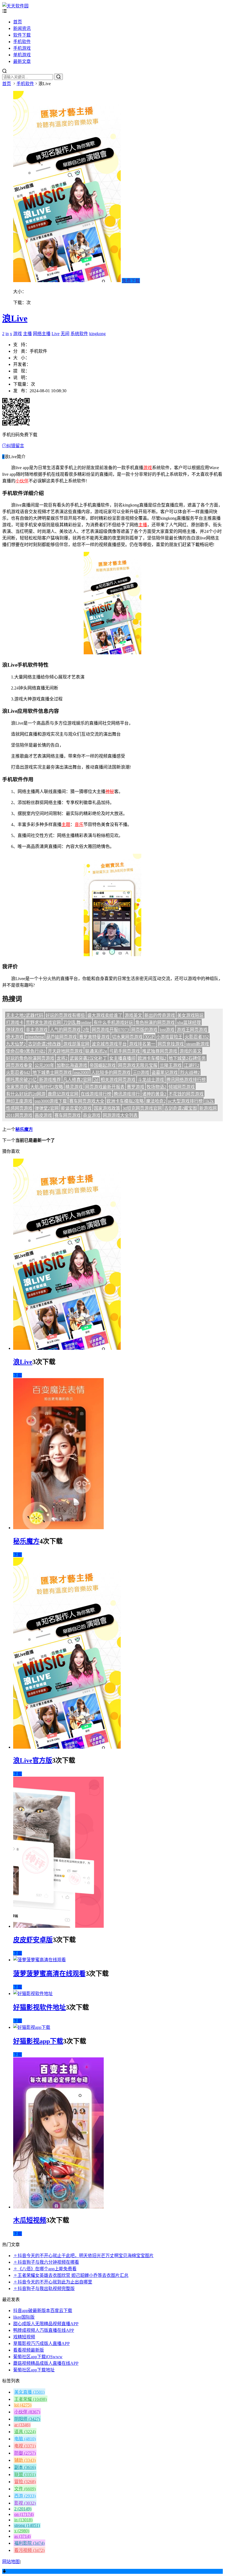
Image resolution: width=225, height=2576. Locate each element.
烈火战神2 (190, 1073)
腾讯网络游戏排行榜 (186, 1080)
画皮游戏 (43, 1115)
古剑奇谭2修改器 (44, 1044)
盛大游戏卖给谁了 (105, 1015)
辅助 (25, 2460)
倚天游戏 (15, 1037)
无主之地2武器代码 (25, 1015)
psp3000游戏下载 (51, 1101)
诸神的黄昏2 (154, 1094)
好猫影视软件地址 (40, 2007)
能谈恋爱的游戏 (76, 1108)
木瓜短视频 (30, 2220)
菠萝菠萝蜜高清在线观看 (49, 1974)
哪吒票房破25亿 (21, 1080)
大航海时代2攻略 (47, 1087)
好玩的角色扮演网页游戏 (30, 1058)
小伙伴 (22, 481)
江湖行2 (192, 1065)
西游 (25, 2496)
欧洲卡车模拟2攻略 (125, 1101)
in (7, 334)
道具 (25, 2432)
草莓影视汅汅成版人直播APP (41, 2343)
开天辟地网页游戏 (65, 1051)
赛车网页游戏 (67, 1115)
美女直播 (29, 2392)
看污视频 (29, 2550)
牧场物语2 (156, 1087)
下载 (18, 1375)
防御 (25, 2453)
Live (56, 334)
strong (27, 2525)
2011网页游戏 (19, 1115)
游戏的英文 (190, 1051)
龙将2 (62, 1058)
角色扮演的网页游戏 (155, 1023)
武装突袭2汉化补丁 (88, 1058)
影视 (25, 2503)
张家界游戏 (17, 1087)
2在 (86, 1030)
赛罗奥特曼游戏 (94, 1037)
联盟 (25, 2475)
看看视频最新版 (29, 2350)
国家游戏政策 (107, 1108)
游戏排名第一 (142, 1044)
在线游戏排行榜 (96, 1094)
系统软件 (79, 334)
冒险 (25, 2482)
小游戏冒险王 (169, 1037)
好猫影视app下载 (38, 2041)
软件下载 (22, 35)
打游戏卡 (15, 1023)
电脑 (25, 2439)
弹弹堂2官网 (47, 1108)
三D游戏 (141, 1073)
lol (23, 2405)
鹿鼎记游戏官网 (63, 1094)
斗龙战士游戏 (151, 1080)
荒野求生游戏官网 (43, 1023)
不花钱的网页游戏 (186, 1094)
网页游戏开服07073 (110, 1030)
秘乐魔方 (24, 1129)
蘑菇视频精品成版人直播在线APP (46, 2363)
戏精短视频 (24, 2337)
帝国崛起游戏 (103, 1065)
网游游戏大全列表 (120, 1115)
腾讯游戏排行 (127, 1094)
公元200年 (44, 1065)
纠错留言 (15, 446)
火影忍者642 (18, 1073)
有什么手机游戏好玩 (113, 1023)
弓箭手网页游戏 (125, 1051)
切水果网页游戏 (127, 1037)
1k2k (209, 1101)
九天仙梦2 (16, 1044)
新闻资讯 (22, 28)
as (22, 2536)
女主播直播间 (122, 1058)
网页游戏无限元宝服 (138, 1065)
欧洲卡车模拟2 (152, 1058)
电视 (25, 2446)
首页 (18, 22)
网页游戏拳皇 (19, 1065)
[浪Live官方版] (67, 1747)
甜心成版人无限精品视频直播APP (46, 2324)
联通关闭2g (96, 1051)
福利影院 (29, 2543)
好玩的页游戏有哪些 (65, 1015)
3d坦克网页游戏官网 (142, 1108)
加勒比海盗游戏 (72, 1065)
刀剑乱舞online (77, 1023)
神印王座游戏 (19, 1101)
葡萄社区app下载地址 (34, 2370)
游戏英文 (133, 1015)
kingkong (97, 334)
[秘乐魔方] (58, 1528)
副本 (25, 2467)
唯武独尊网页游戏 (160, 1051)
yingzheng (35, 1037)
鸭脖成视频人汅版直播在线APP (44, 2330)
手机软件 (22, 42)
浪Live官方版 (33, 1760)
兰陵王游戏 (171, 1065)
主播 (27, 334)
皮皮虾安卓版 (33, 1940)
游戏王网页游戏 (192, 1030)
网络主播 (42, 334)
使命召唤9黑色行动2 (26, 1051)
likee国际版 (24, 2317)
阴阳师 (27, 2419)
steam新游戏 (198, 1044)
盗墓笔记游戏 (165, 1073)
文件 (25, 2489)
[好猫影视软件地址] (33, 1994)
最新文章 (22, 61)
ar (22, 2425)
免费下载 (131, 281)
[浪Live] (67, 1348)
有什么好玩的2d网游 (26, 1094)
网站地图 (11, 2562)
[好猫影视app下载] (32, 2027)
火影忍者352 (197, 1037)
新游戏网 (208, 1108)
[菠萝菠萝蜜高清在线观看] (40, 1960)
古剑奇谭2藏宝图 (181, 1108)
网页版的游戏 (144, 1030)
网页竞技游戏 (171, 1044)
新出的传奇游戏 (160, 1015)
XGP (149, 1037)
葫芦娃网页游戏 (61, 1037)
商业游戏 (92, 1115)
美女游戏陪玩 (190, 1015)
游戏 (18, 334)
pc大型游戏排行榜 (185, 1101)
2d (96, 1080)
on (24, 2514)
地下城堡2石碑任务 (187, 1058)
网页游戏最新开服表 (105, 1087)
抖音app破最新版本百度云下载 (43, 2311)
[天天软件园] (15, 6)
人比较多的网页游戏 (111, 1073)
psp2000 (81, 1073)
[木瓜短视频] (58, 2207)
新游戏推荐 (50, 1080)
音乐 (79, 824)
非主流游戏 (37, 1030)
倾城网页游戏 (182, 1087)
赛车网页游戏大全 (87, 1101)
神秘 (110, 792)
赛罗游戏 (136, 1087)
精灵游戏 (74, 1087)
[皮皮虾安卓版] (58, 1926)
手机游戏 (22, 48)
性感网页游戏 (19, 1108)
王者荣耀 (30, 2399)
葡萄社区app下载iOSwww (38, 2357)
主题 (66, 824)
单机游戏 (22, 55)
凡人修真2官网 (77, 1080)
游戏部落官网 (76, 1044)
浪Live (15, 318)
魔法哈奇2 (156, 1101)
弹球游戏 (15, 1030)
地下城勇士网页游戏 (52, 1073)
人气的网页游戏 (65, 1030)
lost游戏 (167, 1030)
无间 (65, 334)
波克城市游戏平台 (109, 1044)
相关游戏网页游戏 (118, 1080)
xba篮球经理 (189, 1023)
